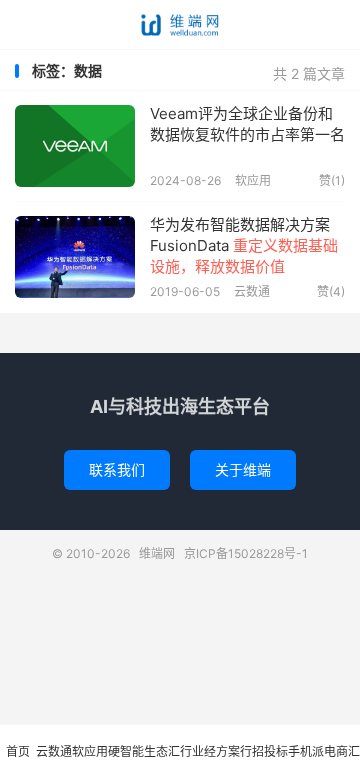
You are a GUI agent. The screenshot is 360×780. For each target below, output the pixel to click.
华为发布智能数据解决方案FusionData (244, 245)
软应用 (253, 180)
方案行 (234, 751)
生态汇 (162, 751)
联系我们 (117, 469)
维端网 (180, 25)
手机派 (306, 751)
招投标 (270, 751)
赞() (332, 180)
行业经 (198, 751)
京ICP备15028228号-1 (246, 553)
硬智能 (126, 751)
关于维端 (243, 469)
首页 (18, 751)
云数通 (252, 291)
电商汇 (342, 751)
